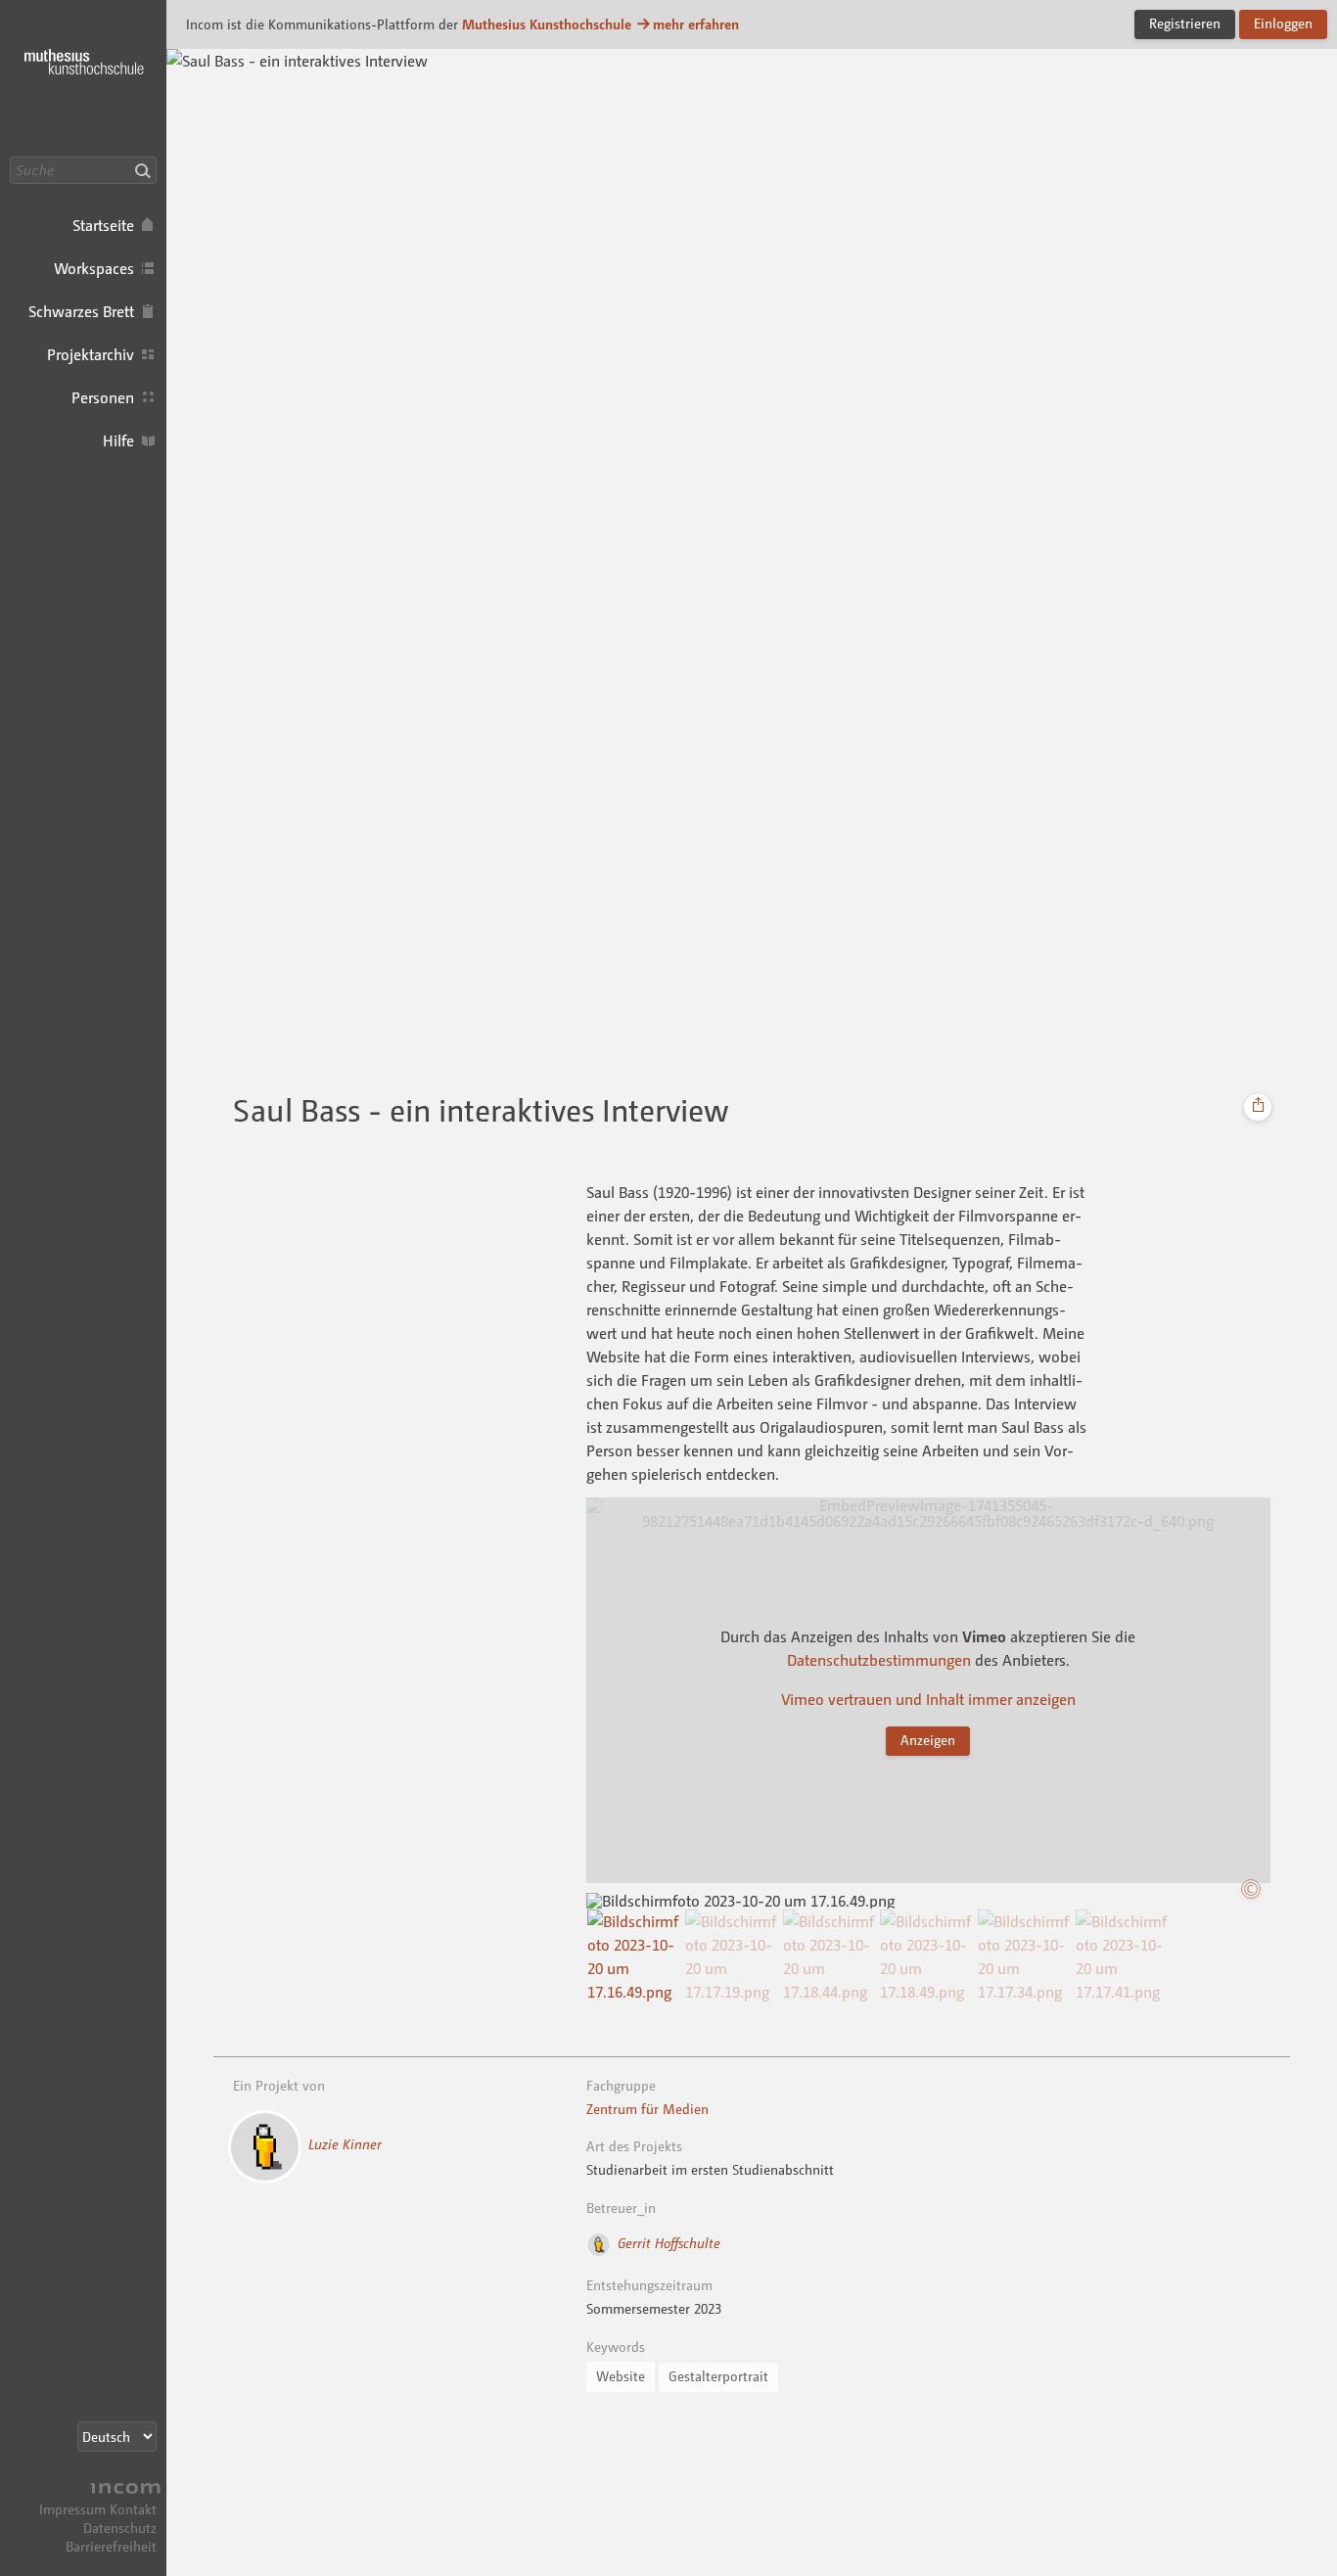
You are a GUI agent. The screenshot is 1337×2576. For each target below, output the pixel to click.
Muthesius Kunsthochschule (547, 24)
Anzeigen (928, 1740)
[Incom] (122, 2490)
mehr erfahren (696, 24)
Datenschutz (120, 2528)
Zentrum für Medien (647, 2109)
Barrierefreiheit (111, 2546)
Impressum (72, 2509)
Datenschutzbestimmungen (879, 1660)
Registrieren (1185, 23)
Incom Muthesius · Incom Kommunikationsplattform (83, 78)
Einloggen (1283, 23)
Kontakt (133, 2509)
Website (621, 2376)
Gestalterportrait (718, 2376)
